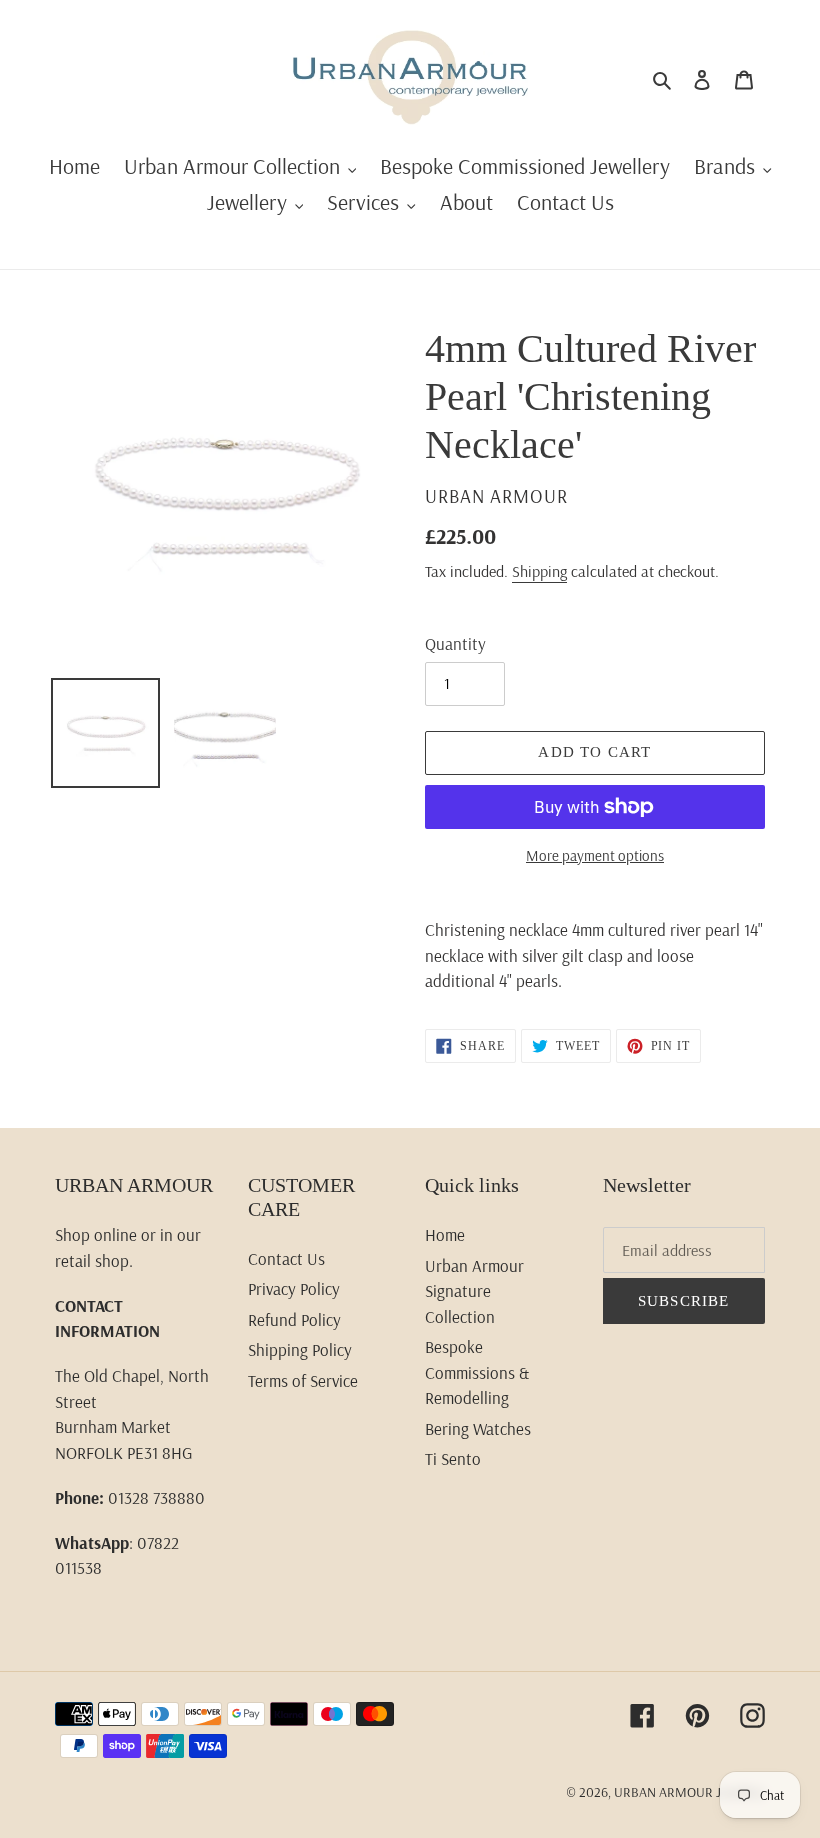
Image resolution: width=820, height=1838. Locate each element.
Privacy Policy (294, 1288)
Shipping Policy (300, 1349)
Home (445, 1234)
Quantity (455, 643)
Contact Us (286, 1258)
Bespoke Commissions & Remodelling (477, 1372)
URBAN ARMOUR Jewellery (689, 1792)
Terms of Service (303, 1380)
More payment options (595, 855)
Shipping (539, 571)
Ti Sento (453, 1458)
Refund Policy (294, 1319)
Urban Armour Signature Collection (474, 1291)
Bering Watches (478, 1428)
